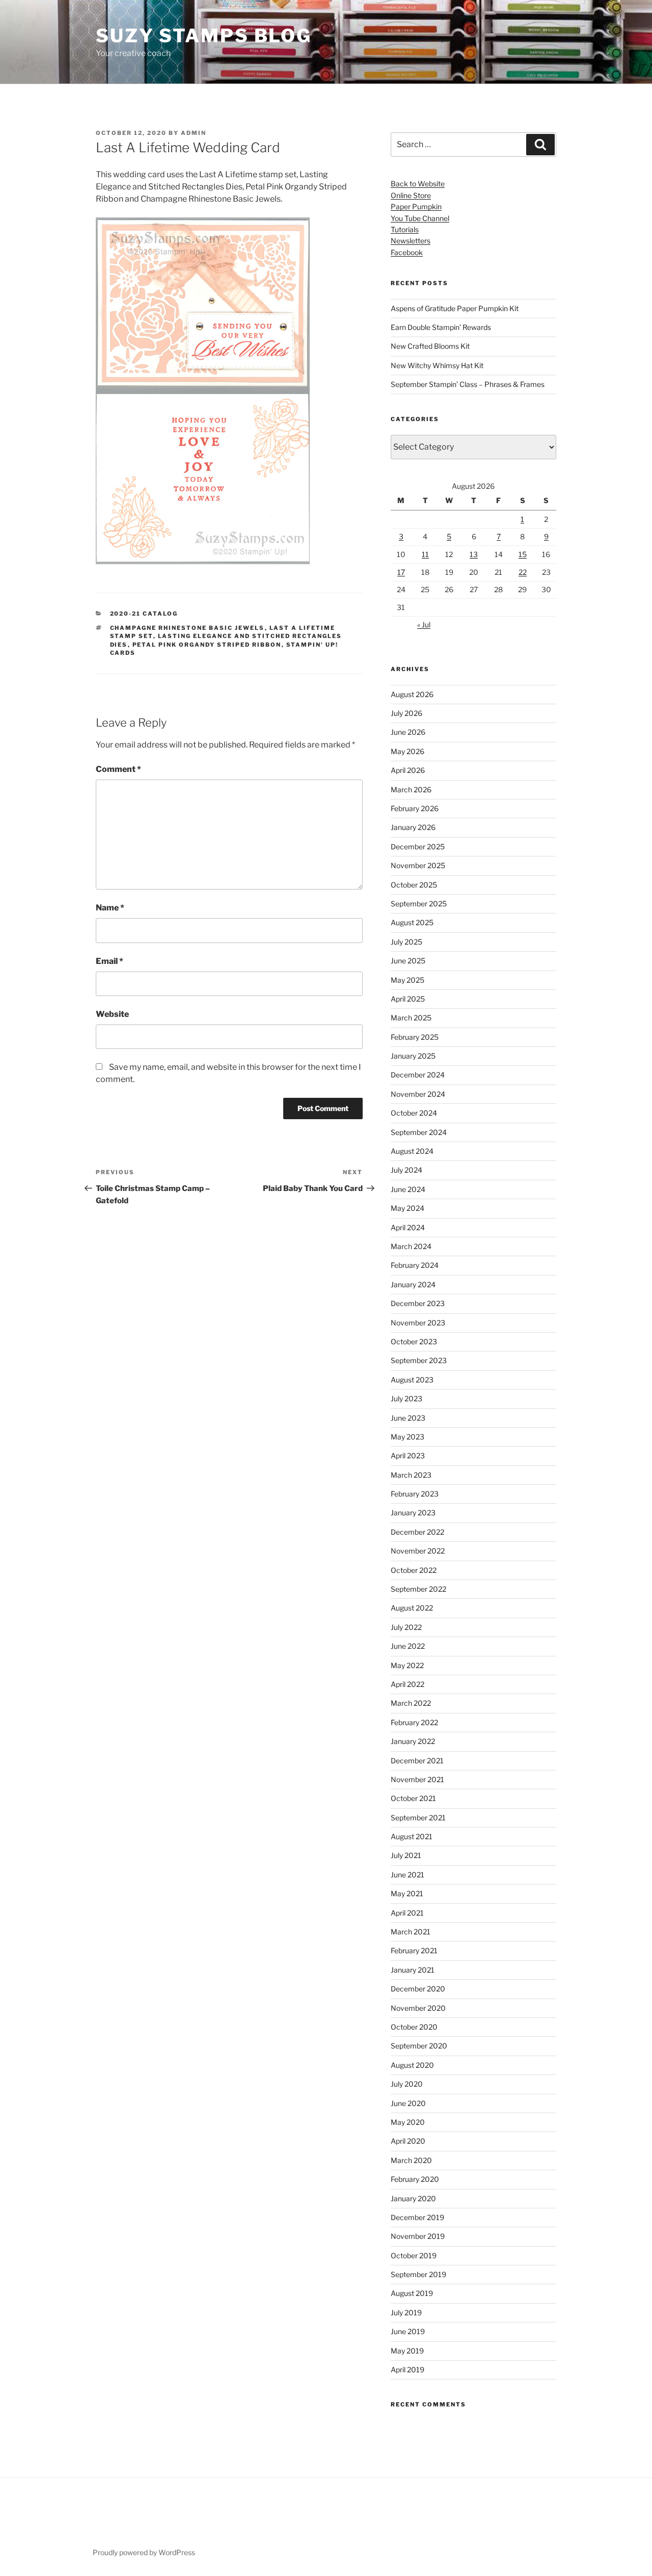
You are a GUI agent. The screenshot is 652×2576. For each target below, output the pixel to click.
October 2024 (414, 1113)
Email (110, 961)
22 (523, 572)
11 (425, 554)
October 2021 (413, 1798)
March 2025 (411, 1018)
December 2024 (418, 1075)
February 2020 (415, 2179)
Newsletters (411, 241)
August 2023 (412, 1380)
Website (112, 1014)
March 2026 (411, 790)
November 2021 (417, 1779)
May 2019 (407, 2351)
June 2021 (407, 1875)
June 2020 (408, 2103)
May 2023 (407, 1437)
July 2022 (406, 1627)
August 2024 (412, 1151)
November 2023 (418, 1323)
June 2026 (408, 732)
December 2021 (417, 1761)
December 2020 (418, 1989)
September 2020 (419, 2046)
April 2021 (407, 1913)
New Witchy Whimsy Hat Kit (437, 365)
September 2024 (419, 1132)
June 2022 (408, 1646)
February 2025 (415, 1037)
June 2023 (408, 1418)
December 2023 (418, 1303)
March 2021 (411, 1932)
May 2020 (408, 2122)
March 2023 (411, 1475)
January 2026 (413, 827)
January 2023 (413, 1513)
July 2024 (406, 1170)
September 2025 (419, 904)
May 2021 (407, 1893)
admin (194, 133)
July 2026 (406, 713)
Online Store (411, 195)
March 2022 (411, 1703)
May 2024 (407, 1208)
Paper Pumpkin (416, 206)
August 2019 (412, 2293)
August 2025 (412, 922)
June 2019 (408, 2331)
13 (474, 554)
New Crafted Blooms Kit (430, 346)
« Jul (424, 625)
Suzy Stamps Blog (204, 36)
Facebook (407, 252)
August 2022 (412, 1608)
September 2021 (418, 1818)
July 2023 (406, 1398)
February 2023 (415, 1494)
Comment (118, 769)
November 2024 (418, 1094)
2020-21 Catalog (144, 614)
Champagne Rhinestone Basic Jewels (187, 628)
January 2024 (413, 1284)
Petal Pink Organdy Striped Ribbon (207, 645)
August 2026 (412, 694)
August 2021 (412, 1836)
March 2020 (411, 2160)
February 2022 (414, 1722)
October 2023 (414, 1341)
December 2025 (418, 847)
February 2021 (414, 1950)
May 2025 (407, 980)
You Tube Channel (420, 218)
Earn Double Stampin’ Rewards (441, 327)
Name (110, 908)
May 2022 (407, 1665)
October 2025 (414, 885)
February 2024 (415, 1265)
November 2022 (418, 1551)
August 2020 (412, 2065)
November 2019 (418, 2236)
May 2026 (407, 751)
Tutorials (405, 229)
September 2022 (418, 1589)
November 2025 (418, 865)
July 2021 (406, 1855)
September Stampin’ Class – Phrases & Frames (468, 384)
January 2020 (413, 2198)
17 (401, 572)
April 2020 (408, 2141)
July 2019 (406, 2312)
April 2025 (408, 999)
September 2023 (419, 1360)
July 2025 (406, 942)
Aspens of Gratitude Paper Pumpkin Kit (455, 308)
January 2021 (413, 1970)
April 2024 (408, 1227)
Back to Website (418, 184)
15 (523, 554)
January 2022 (413, 1741)
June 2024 (408, 1189)
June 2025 (408, 961)
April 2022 (407, 1684)
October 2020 (414, 2027)
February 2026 (415, 808)
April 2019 (407, 2370)
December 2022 (417, 1532)
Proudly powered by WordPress (144, 2552)
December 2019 (417, 2217)
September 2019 (418, 2274)
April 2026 (408, 770)
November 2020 (418, 2008)
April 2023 (408, 1456)
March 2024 (411, 1246)
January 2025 (413, 1056)
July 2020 (407, 2084)
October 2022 (414, 1570)
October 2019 (414, 2255)
